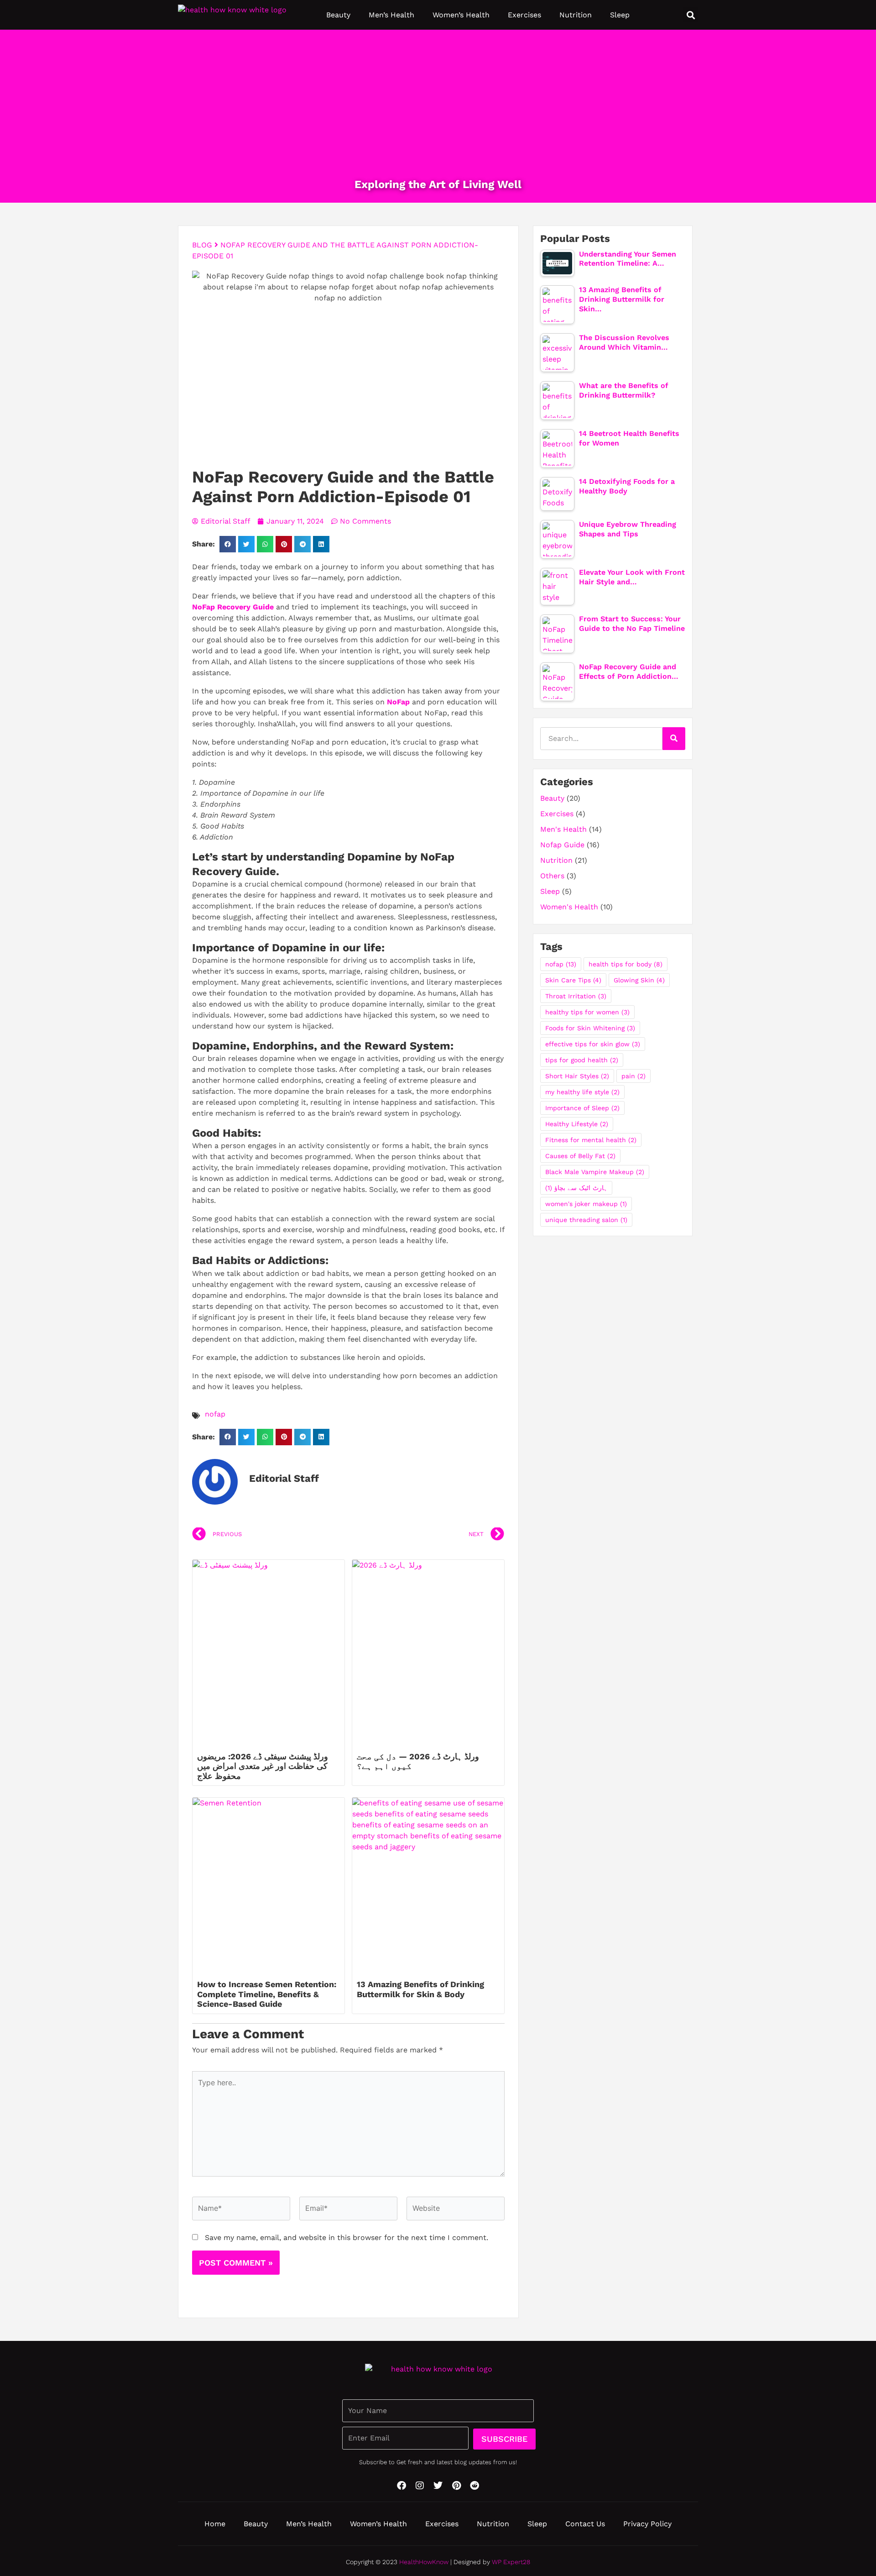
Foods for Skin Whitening (590, 1028)
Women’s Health (461, 15)
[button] (691, 15)
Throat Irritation (576, 996)
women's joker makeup (586, 1204)
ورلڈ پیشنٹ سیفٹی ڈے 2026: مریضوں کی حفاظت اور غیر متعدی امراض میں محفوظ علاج (263, 1766)
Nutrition (576, 15)
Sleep (620, 15)
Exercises (524, 15)
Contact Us (585, 2524)
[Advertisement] (438, 110)
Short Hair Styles (577, 1076)
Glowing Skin (639, 980)
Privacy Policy (647, 2524)
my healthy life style (582, 1092)
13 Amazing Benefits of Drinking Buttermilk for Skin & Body (420, 1989)
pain (634, 1076)
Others (552, 876)
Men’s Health (391, 15)
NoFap (398, 702)
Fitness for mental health (591, 1140)
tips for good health (582, 1060)
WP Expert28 (511, 2562)
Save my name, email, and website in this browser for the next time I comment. (347, 2238)
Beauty (338, 15)
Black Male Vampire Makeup (595, 1172)
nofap (215, 1414)
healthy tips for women (587, 1012)
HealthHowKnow (424, 2562)
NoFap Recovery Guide (233, 607)
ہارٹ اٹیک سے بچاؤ (576, 1188)
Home (215, 2524)
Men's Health (563, 829)
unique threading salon (586, 1220)
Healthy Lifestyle (577, 1124)
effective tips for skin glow (593, 1044)
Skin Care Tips (573, 980)
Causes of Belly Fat (580, 1156)
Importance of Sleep (582, 1108)
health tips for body (626, 964)
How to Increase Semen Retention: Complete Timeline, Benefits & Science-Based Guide (267, 1994)
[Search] (674, 739)
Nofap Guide (562, 845)
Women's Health (569, 907)
